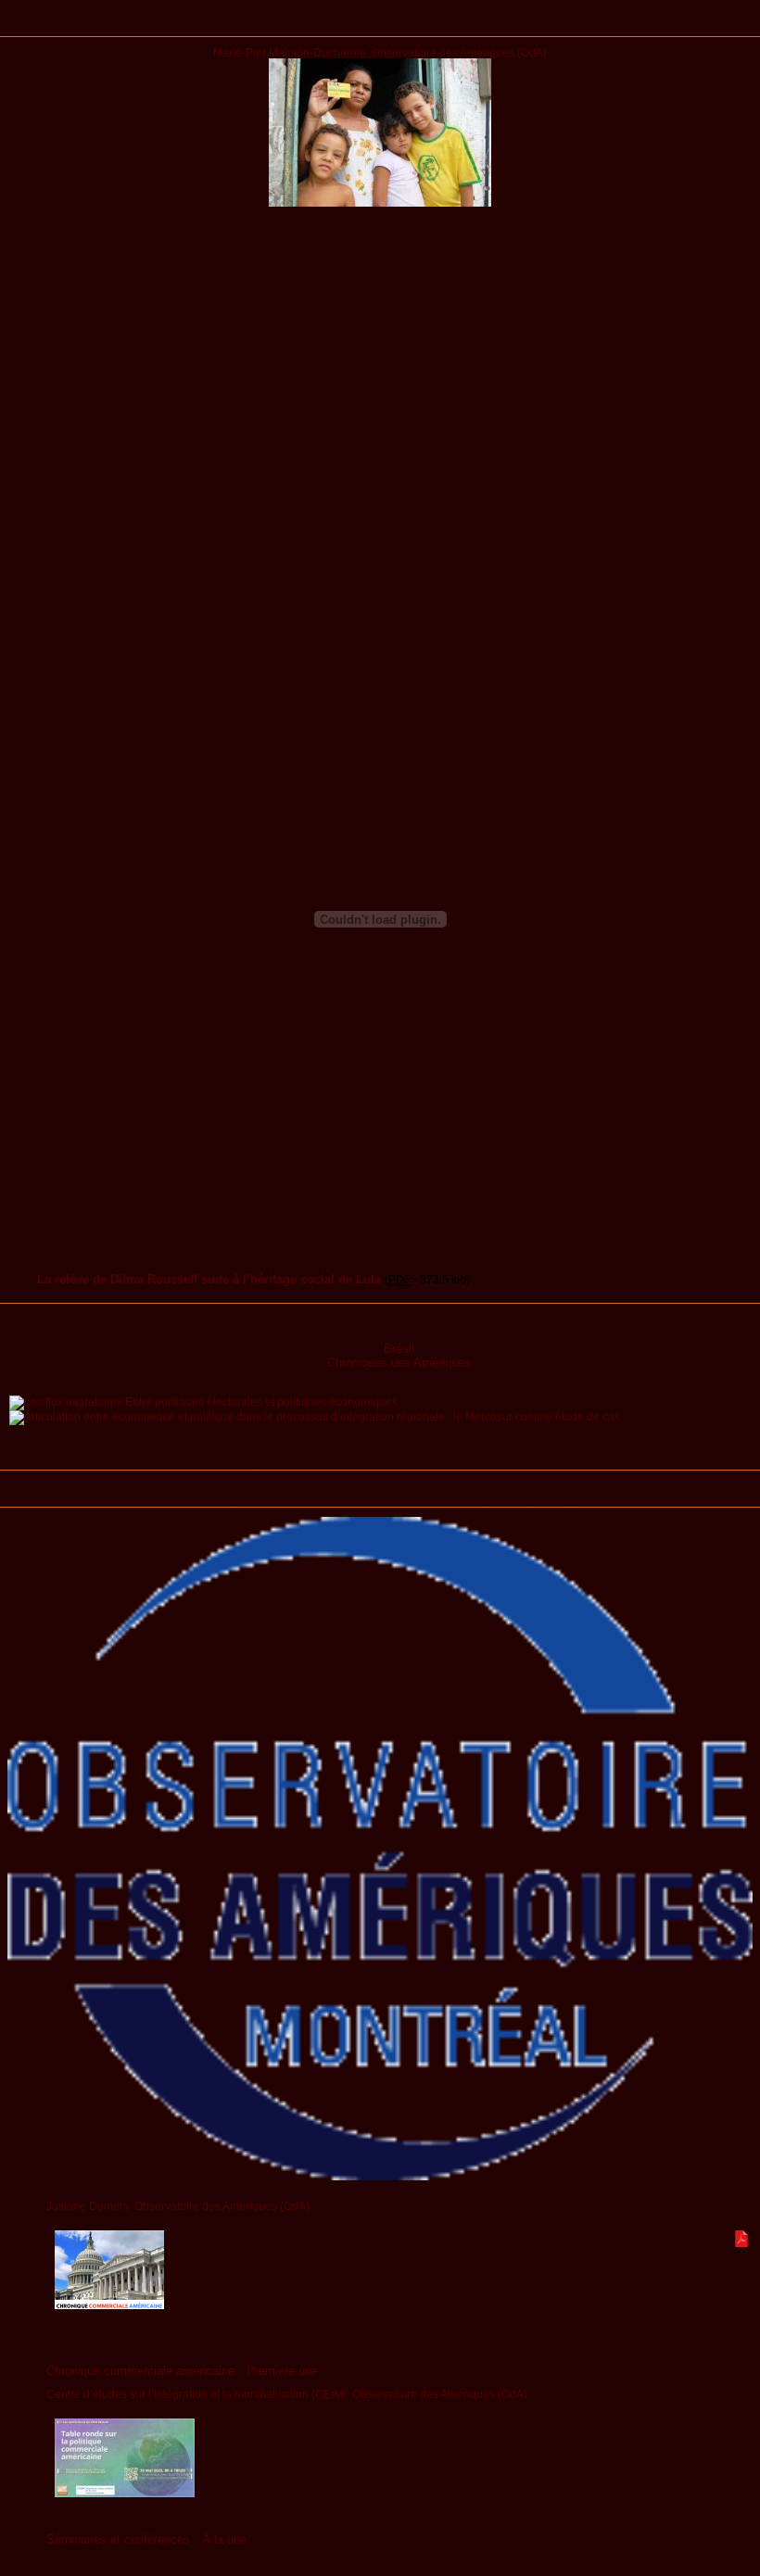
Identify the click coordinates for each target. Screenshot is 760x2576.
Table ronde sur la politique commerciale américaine (405, 2492)
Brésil (399, 1349)
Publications (380, 25)
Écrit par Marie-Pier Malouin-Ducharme (380, 1458)
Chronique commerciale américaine (140, 2371)
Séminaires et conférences (118, 2539)
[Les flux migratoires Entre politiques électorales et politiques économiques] (203, 1402)
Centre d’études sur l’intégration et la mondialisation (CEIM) (196, 2394)
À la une (224, 2539)
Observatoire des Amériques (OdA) (459, 52)
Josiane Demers (88, 2206)
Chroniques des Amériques (399, 1363)
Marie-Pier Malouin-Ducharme (290, 52)
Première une (282, 2371)
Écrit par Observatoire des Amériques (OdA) (380, 1496)
